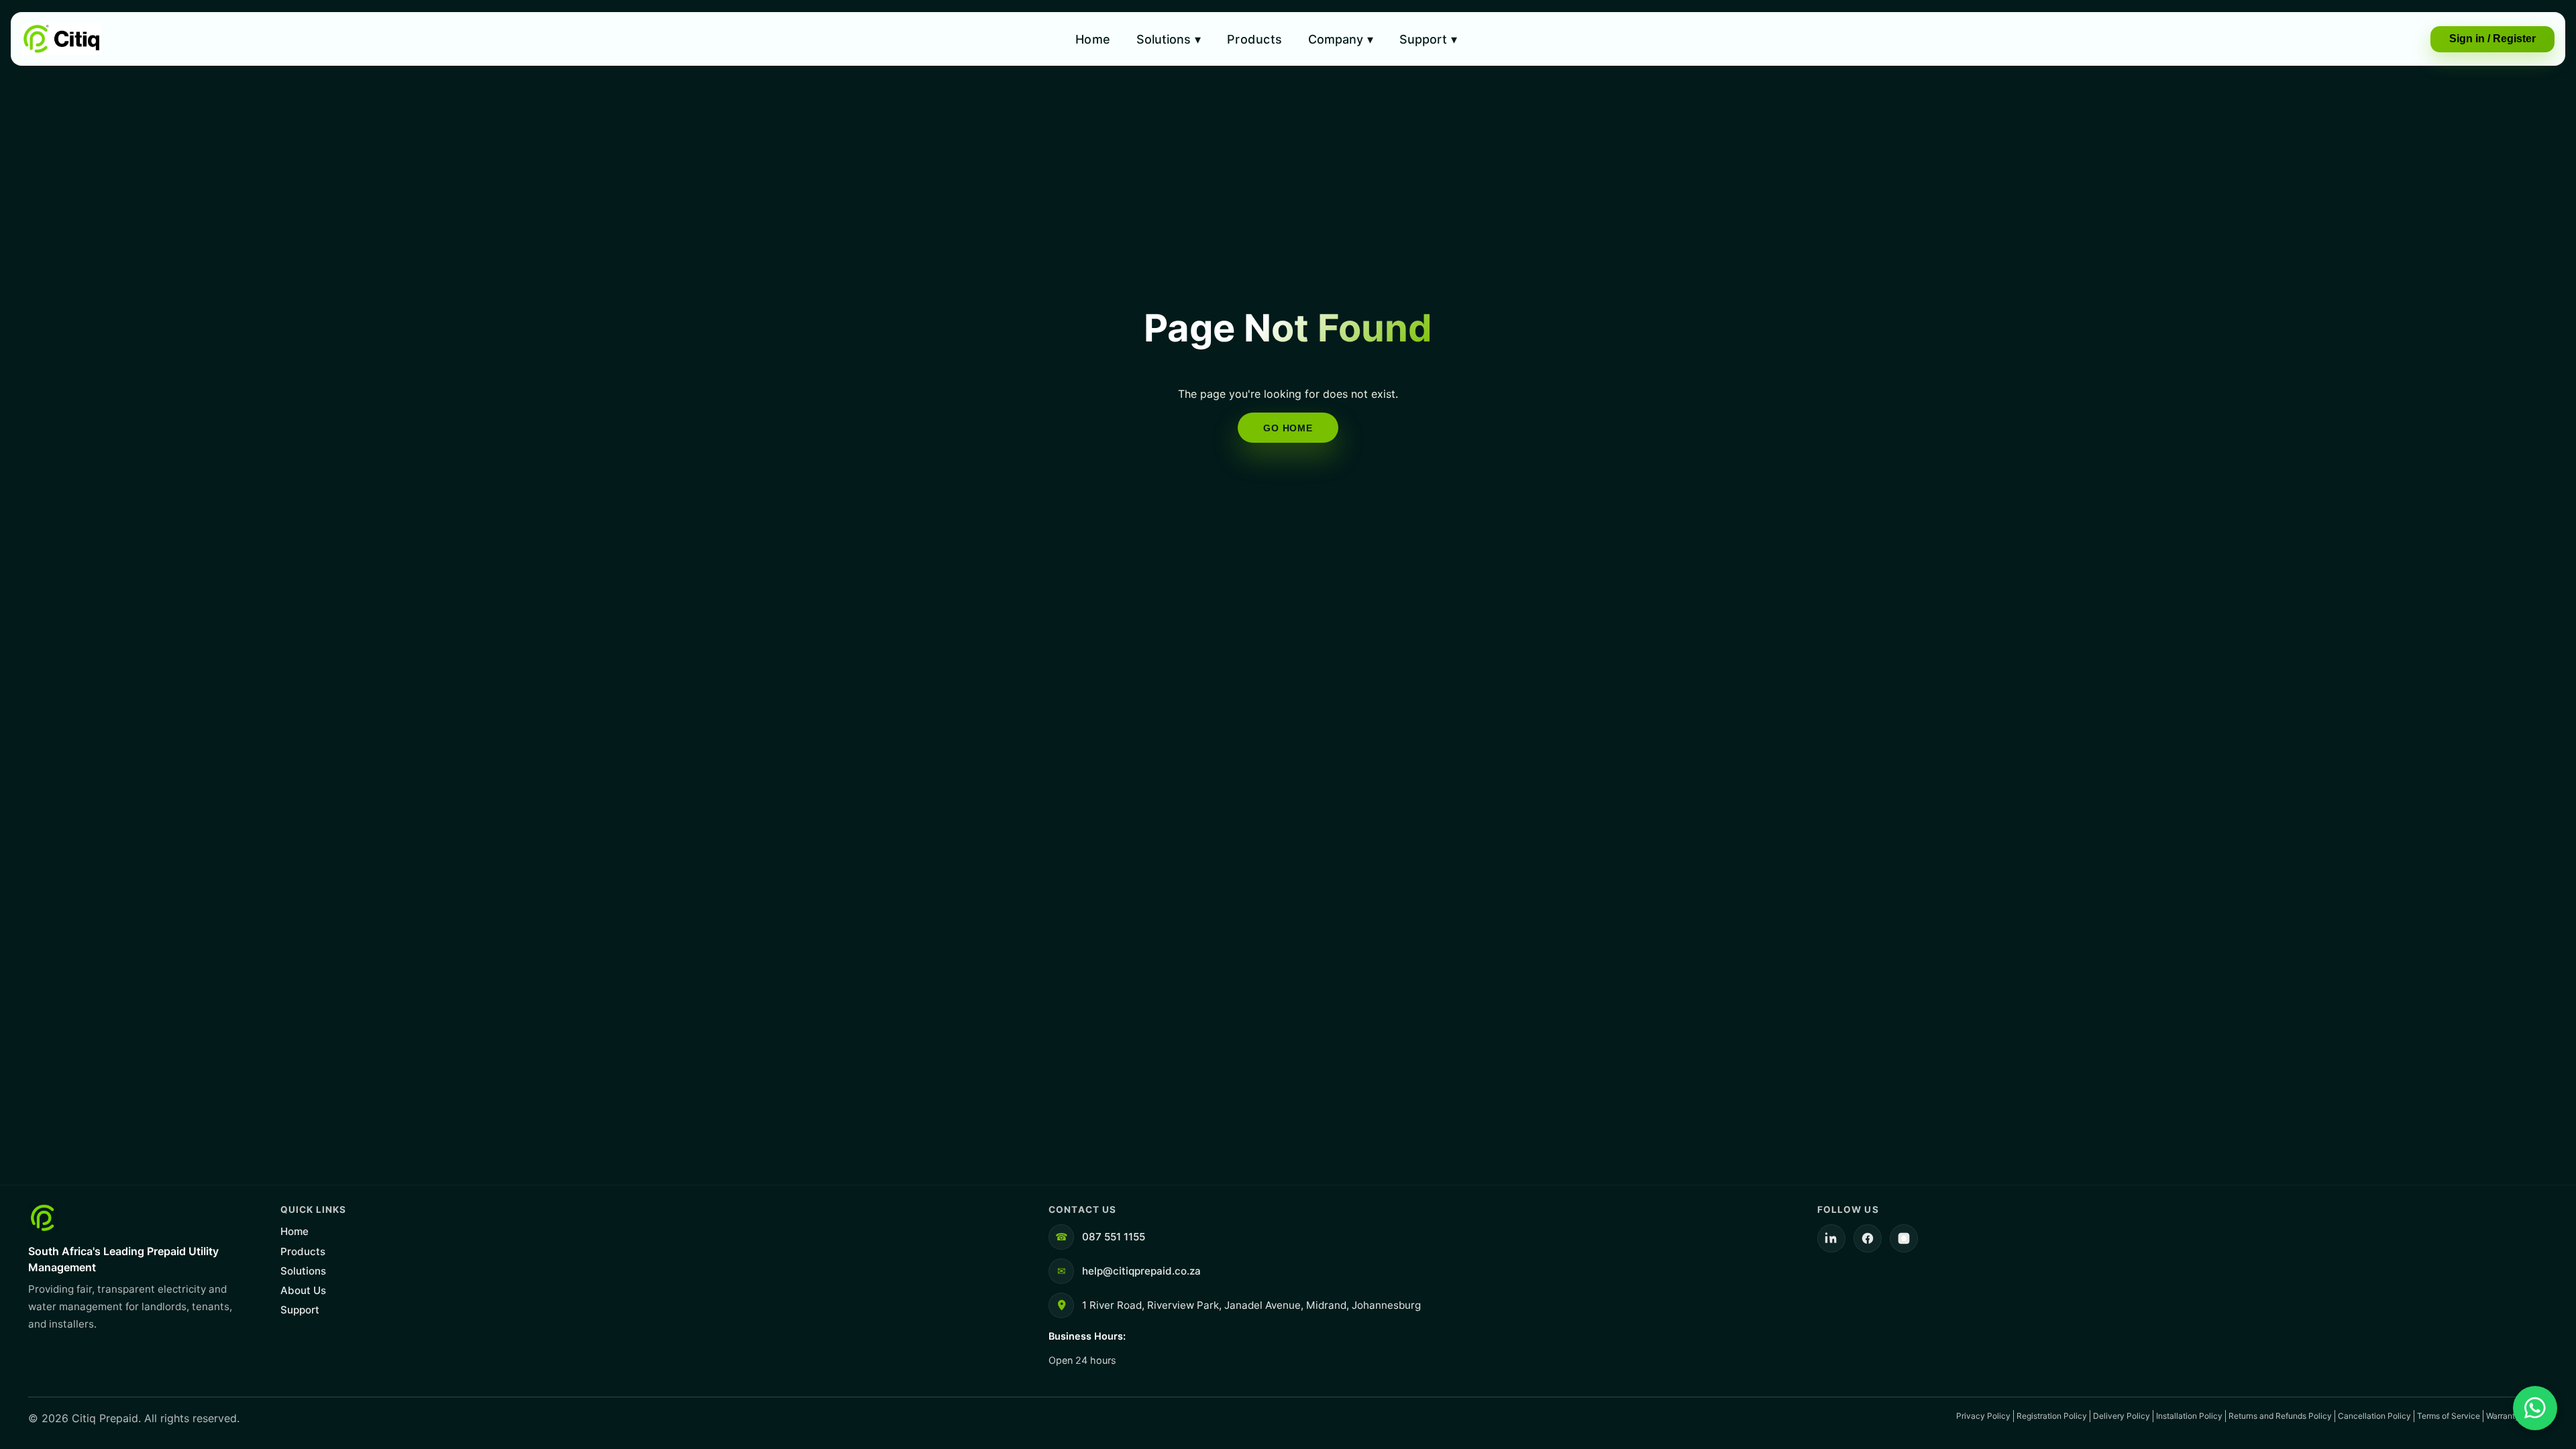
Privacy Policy (1983, 1416)
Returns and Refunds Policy (2280, 1416)
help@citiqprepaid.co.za (1141, 1271)
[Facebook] (1868, 1238)
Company (1341, 39)
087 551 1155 (1114, 1237)
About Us (303, 1290)
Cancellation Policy (2374, 1416)
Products (1255, 39)
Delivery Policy (2122, 1416)
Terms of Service (2449, 1416)
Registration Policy (2052, 1416)
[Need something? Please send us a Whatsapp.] (2535, 1408)
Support (1428, 39)
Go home (1288, 428)
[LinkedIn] (1831, 1238)
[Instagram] (1904, 1238)
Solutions (1169, 39)
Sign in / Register (2492, 39)
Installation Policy (2189, 1416)
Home (1093, 39)
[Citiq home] (62, 39)
